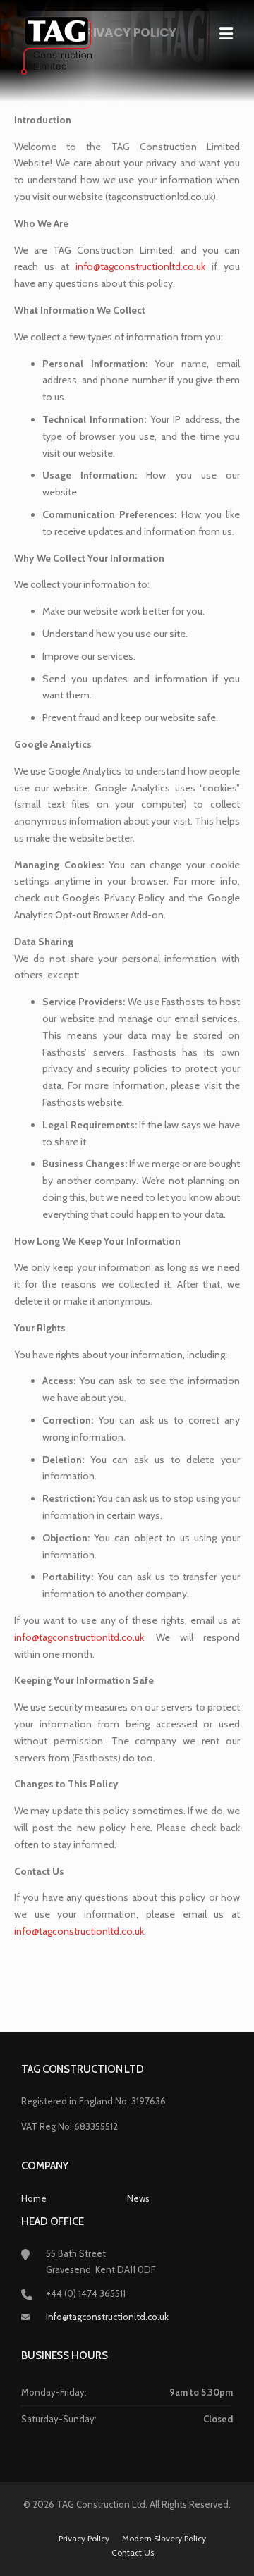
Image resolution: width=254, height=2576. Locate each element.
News (138, 2198)
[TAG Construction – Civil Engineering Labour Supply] (56, 44)
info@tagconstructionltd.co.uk (107, 2317)
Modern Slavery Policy (164, 2539)
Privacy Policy (84, 2539)
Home (34, 2198)
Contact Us (133, 2553)
